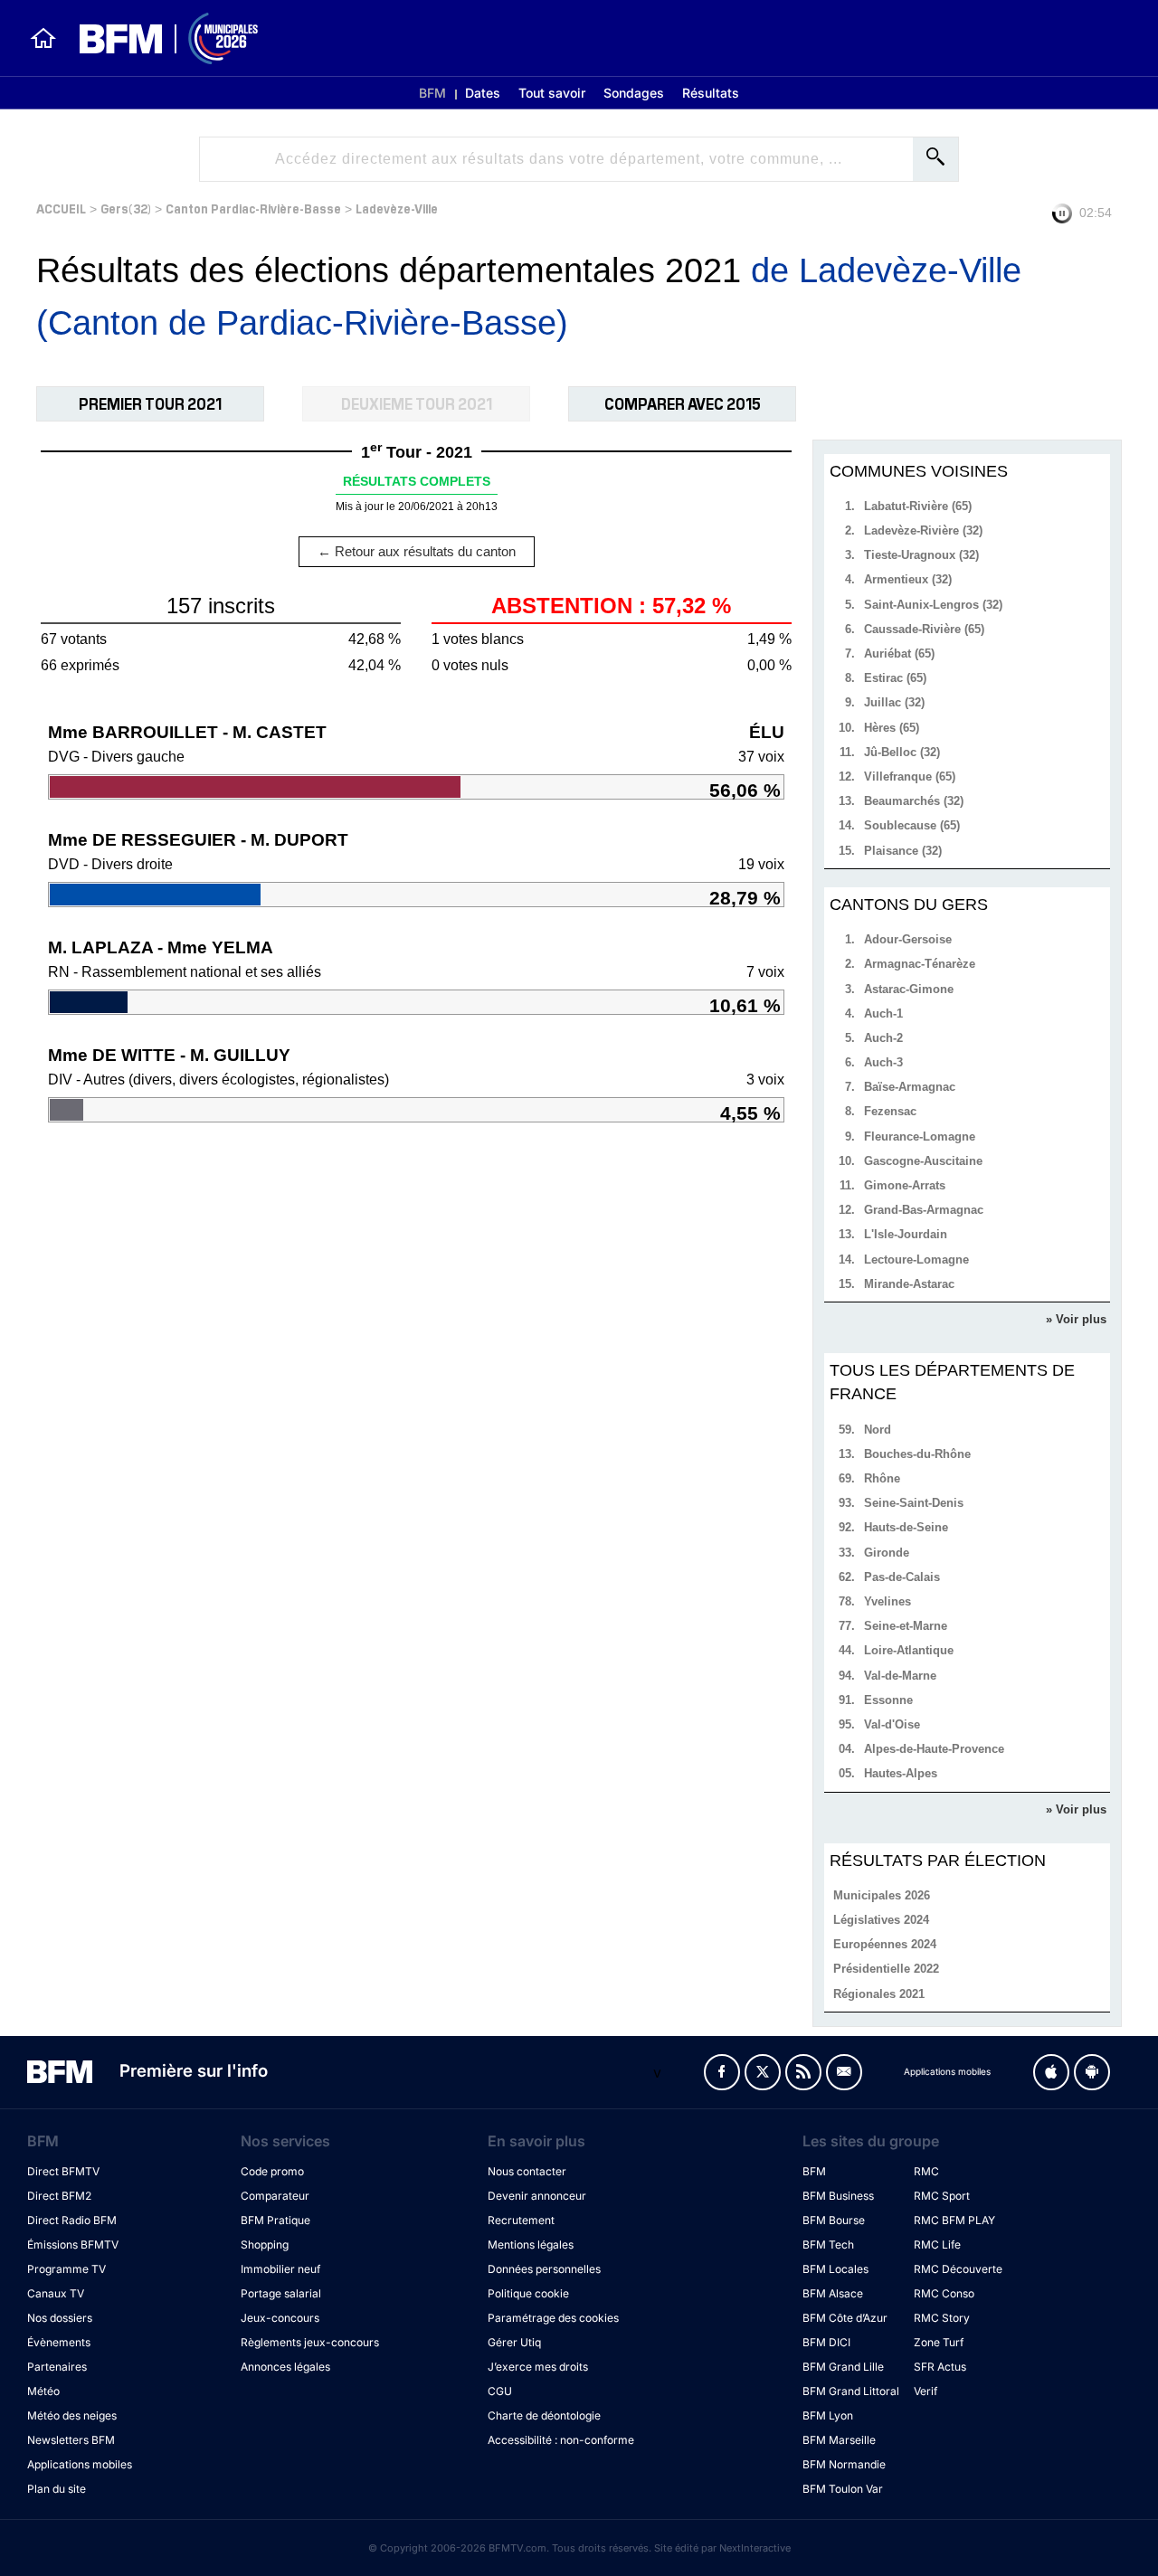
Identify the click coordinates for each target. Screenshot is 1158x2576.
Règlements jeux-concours (310, 2342)
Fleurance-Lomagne (920, 1136)
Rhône (882, 1478)
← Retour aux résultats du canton (417, 551)
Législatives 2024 (881, 1920)
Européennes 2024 (885, 1944)
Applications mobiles (80, 2464)
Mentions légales (531, 2245)
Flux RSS (803, 2072)
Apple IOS (1051, 2072)
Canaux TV (56, 2293)
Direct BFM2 (59, 2196)
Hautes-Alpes (901, 1773)
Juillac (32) (894, 702)
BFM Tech (828, 2245)
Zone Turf (939, 2342)
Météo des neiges (72, 2415)
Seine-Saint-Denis (914, 1503)
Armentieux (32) (908, 579)
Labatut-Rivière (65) (918, 506)
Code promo (272, 2171)
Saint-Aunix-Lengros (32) (933, 605)
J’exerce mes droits (538, 2367)
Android (1092, 2072)
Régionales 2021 (879, 1994)
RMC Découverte (958, 2269)
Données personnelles (544, 2269)
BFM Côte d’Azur (845, 2318)
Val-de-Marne (900, 1676)
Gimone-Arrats (905, 1185)
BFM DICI (826, 2342)
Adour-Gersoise (908, 939)
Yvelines (887, 1601)
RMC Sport (942, 2196)
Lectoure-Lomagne (916, 1260)
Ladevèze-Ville (397, 208)
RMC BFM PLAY (954, 2220)
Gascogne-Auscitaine (923, 1161)
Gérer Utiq (514, 2342)
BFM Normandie (844, 2464)
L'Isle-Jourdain (906, 1234)
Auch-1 (883, 1013)
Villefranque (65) (910, 777)
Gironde (887, 1553)
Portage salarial (281, 2293)
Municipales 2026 (882, 1895)
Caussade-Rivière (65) (924, 629)
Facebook (722, 2072)
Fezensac (890, 1111)
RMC (926, 2171)
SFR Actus (940, 2367)
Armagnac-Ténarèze (920, 964)
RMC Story (942, 2318)
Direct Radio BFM (72, 2220)
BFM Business (838, 2196)
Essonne (888, 1700)
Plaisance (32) (903, 851)
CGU (500, 2391)
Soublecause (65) (912, 825)
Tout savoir (552, 93)
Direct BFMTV (63, 2171)
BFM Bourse (834, 2220)
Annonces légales (285, 2367)
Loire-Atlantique (909, 1650)
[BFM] (43, 38)
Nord (878, 1430)
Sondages (634, 93)
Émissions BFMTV (73, 2245)
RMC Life (937, 2245)
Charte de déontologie (544, 2415)
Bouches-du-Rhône (917, 1454)
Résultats (711, 93)
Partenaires (57, 2367)
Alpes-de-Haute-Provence (934, 1749)
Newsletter (844, 2072)
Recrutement (521, 2220)
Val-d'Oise (892, 1724)
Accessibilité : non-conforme (561, 2440)
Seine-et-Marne (906, 1626)
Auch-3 (883, 1062)
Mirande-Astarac (909, 1284)
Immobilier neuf (280, 2269)
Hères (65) (892, 728)
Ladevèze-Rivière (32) (923, 530)
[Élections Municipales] (158, 38)
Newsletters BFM (71, 2440)
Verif (925, 2391)
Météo (43, 2391)
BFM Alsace (833, 2293)
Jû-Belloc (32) (902, 752)
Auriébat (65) (899, 653)
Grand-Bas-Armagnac (924, 1210)
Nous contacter (527, 2171)
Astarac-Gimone (909, 989)
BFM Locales (835, 2269)
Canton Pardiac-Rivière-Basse (253, 208)
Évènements (59, 2342)
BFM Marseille (839, 2440)
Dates (483, 93)
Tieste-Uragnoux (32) (921, 555)
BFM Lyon (828, 2415)
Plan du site (57, 2489)
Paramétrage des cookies (553, 2318)
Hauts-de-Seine (906, 1527)
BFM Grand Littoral (851, 2391)
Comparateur (275, 2196)
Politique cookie (528, 2293)
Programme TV (66, 2269)
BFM (432, 93)
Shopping (265, 2245)
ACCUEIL (61, 208)
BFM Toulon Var (843, 2489)
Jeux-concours (280, 2318)
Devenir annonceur (537, 2196)
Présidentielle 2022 (886, 1969)
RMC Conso (944, 2293)
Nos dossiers (60, 2318)
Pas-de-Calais (902, 1577)
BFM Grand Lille (843, 2367)
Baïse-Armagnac (910, 1087)
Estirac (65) (895, 678)
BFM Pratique (275, 2220)
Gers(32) (126, 208)
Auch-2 (883, 1038)
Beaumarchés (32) (914, 801)
